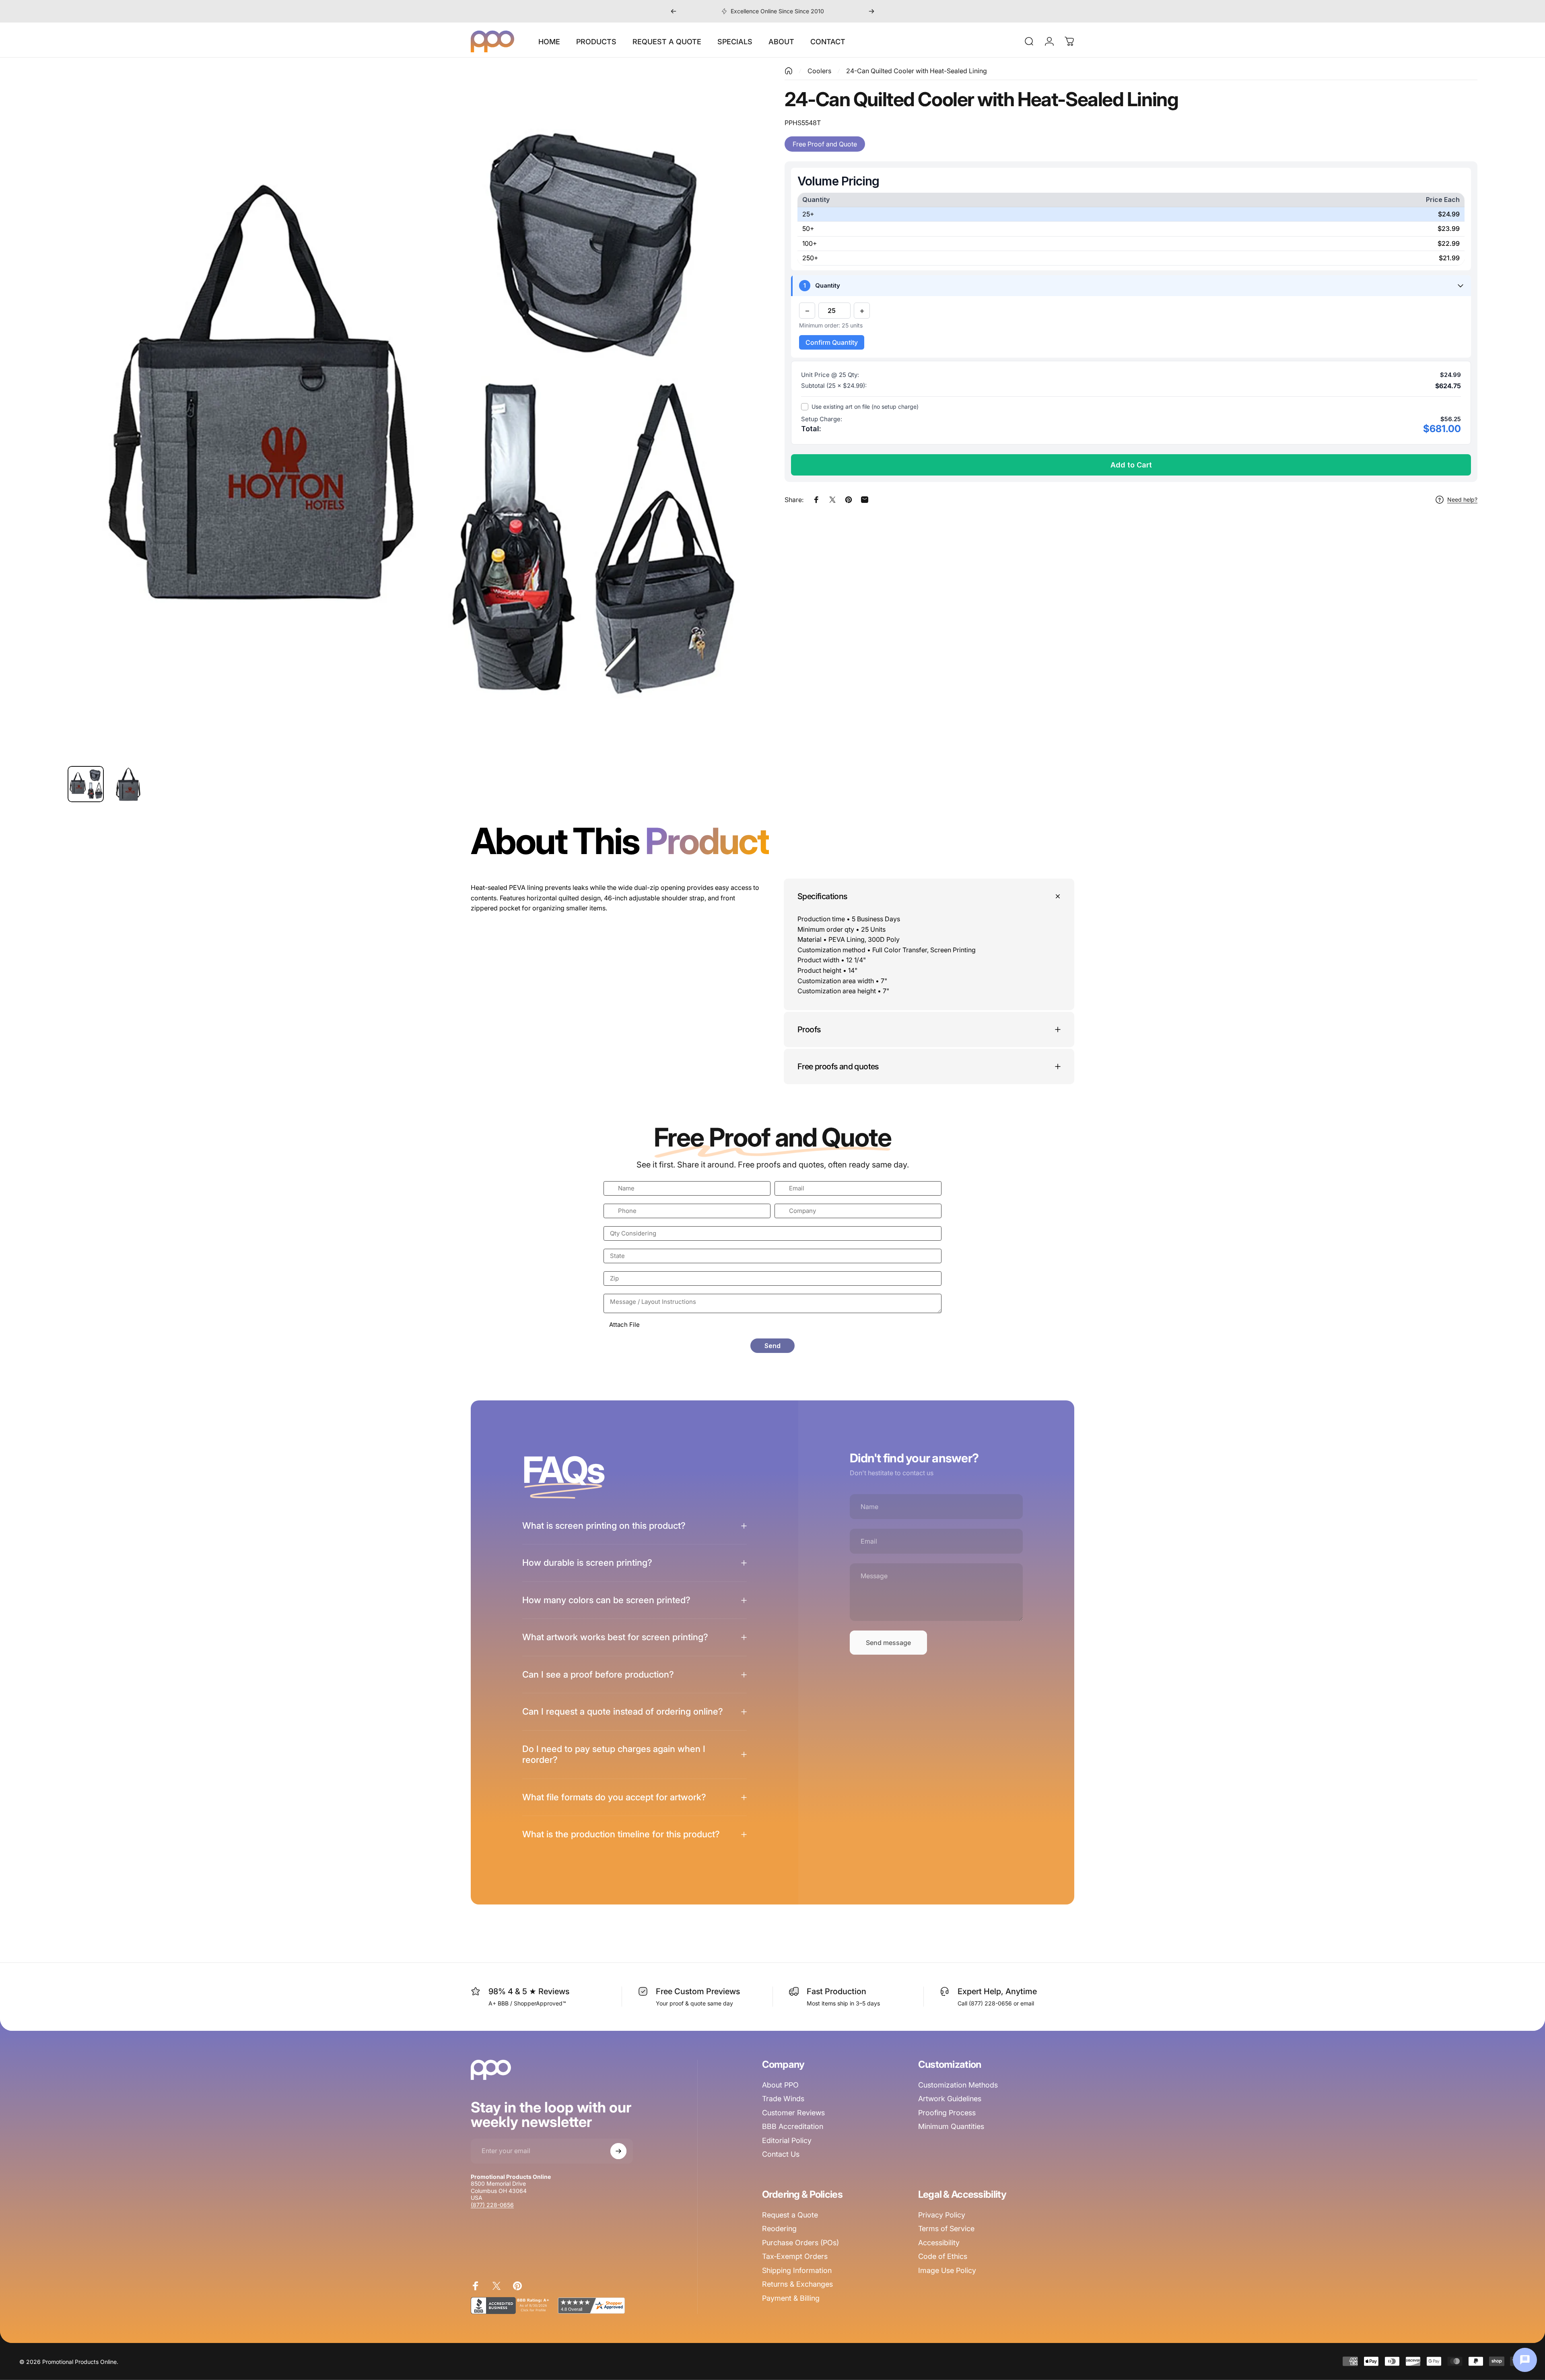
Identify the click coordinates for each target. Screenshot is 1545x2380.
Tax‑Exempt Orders (795, 2256)
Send (772, 1346)
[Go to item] (86, 784)
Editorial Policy (787, 2140)
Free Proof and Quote (825, 144)
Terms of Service (946, 2229)
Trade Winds (783, 2099)
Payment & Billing (791, 2298)
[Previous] (674, 11)
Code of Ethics (943, 2256)
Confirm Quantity (832, 342)
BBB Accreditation (793, 2126)
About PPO (780, 2085)
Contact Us (781, 2154)
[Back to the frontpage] (789, 71)
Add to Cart (1131, 465)
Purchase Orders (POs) (800, 2243)
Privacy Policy (942, 2215)
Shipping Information (797, 2270)
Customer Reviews (793, 2113)
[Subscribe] (618, 2151)
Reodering (779, 2229)
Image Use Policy (947, 2270)
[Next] (871, 11)
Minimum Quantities (951, 2126)
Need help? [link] (1462, 499)
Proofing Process (947, 2113)
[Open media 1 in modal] (414, 413)
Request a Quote (790, 2215)
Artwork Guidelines (950, 2099)
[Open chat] (1525, 2360)
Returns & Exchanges (797, 2284)
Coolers (819, 71)
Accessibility (939, 2243)
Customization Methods (958, 2085)
